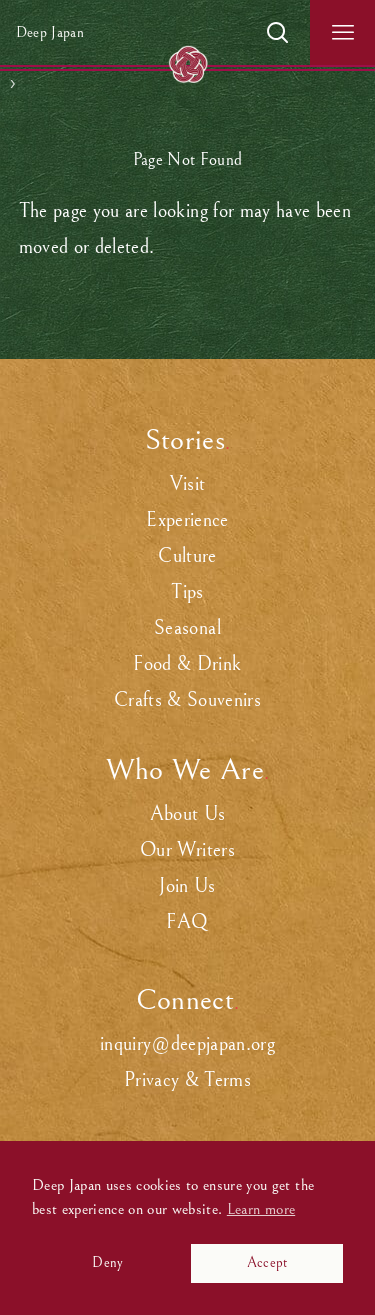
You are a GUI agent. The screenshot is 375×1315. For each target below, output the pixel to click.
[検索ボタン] (277, 32)
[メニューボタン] (342, 32)
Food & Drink (187, 664)
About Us (188, 814)
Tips (187, 592)
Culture (187, 556)
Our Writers (187, 850)
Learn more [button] (261, 1209)
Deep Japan (50, 32)
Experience (187, 520)
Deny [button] (107, 1262)
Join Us (187, 886)
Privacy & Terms (187, 1080)
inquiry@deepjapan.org (187, 1044)
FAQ (187, 922)
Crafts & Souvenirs (187, 700)
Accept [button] (267, 1262)
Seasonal (187, 628)
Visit (188, 484)
